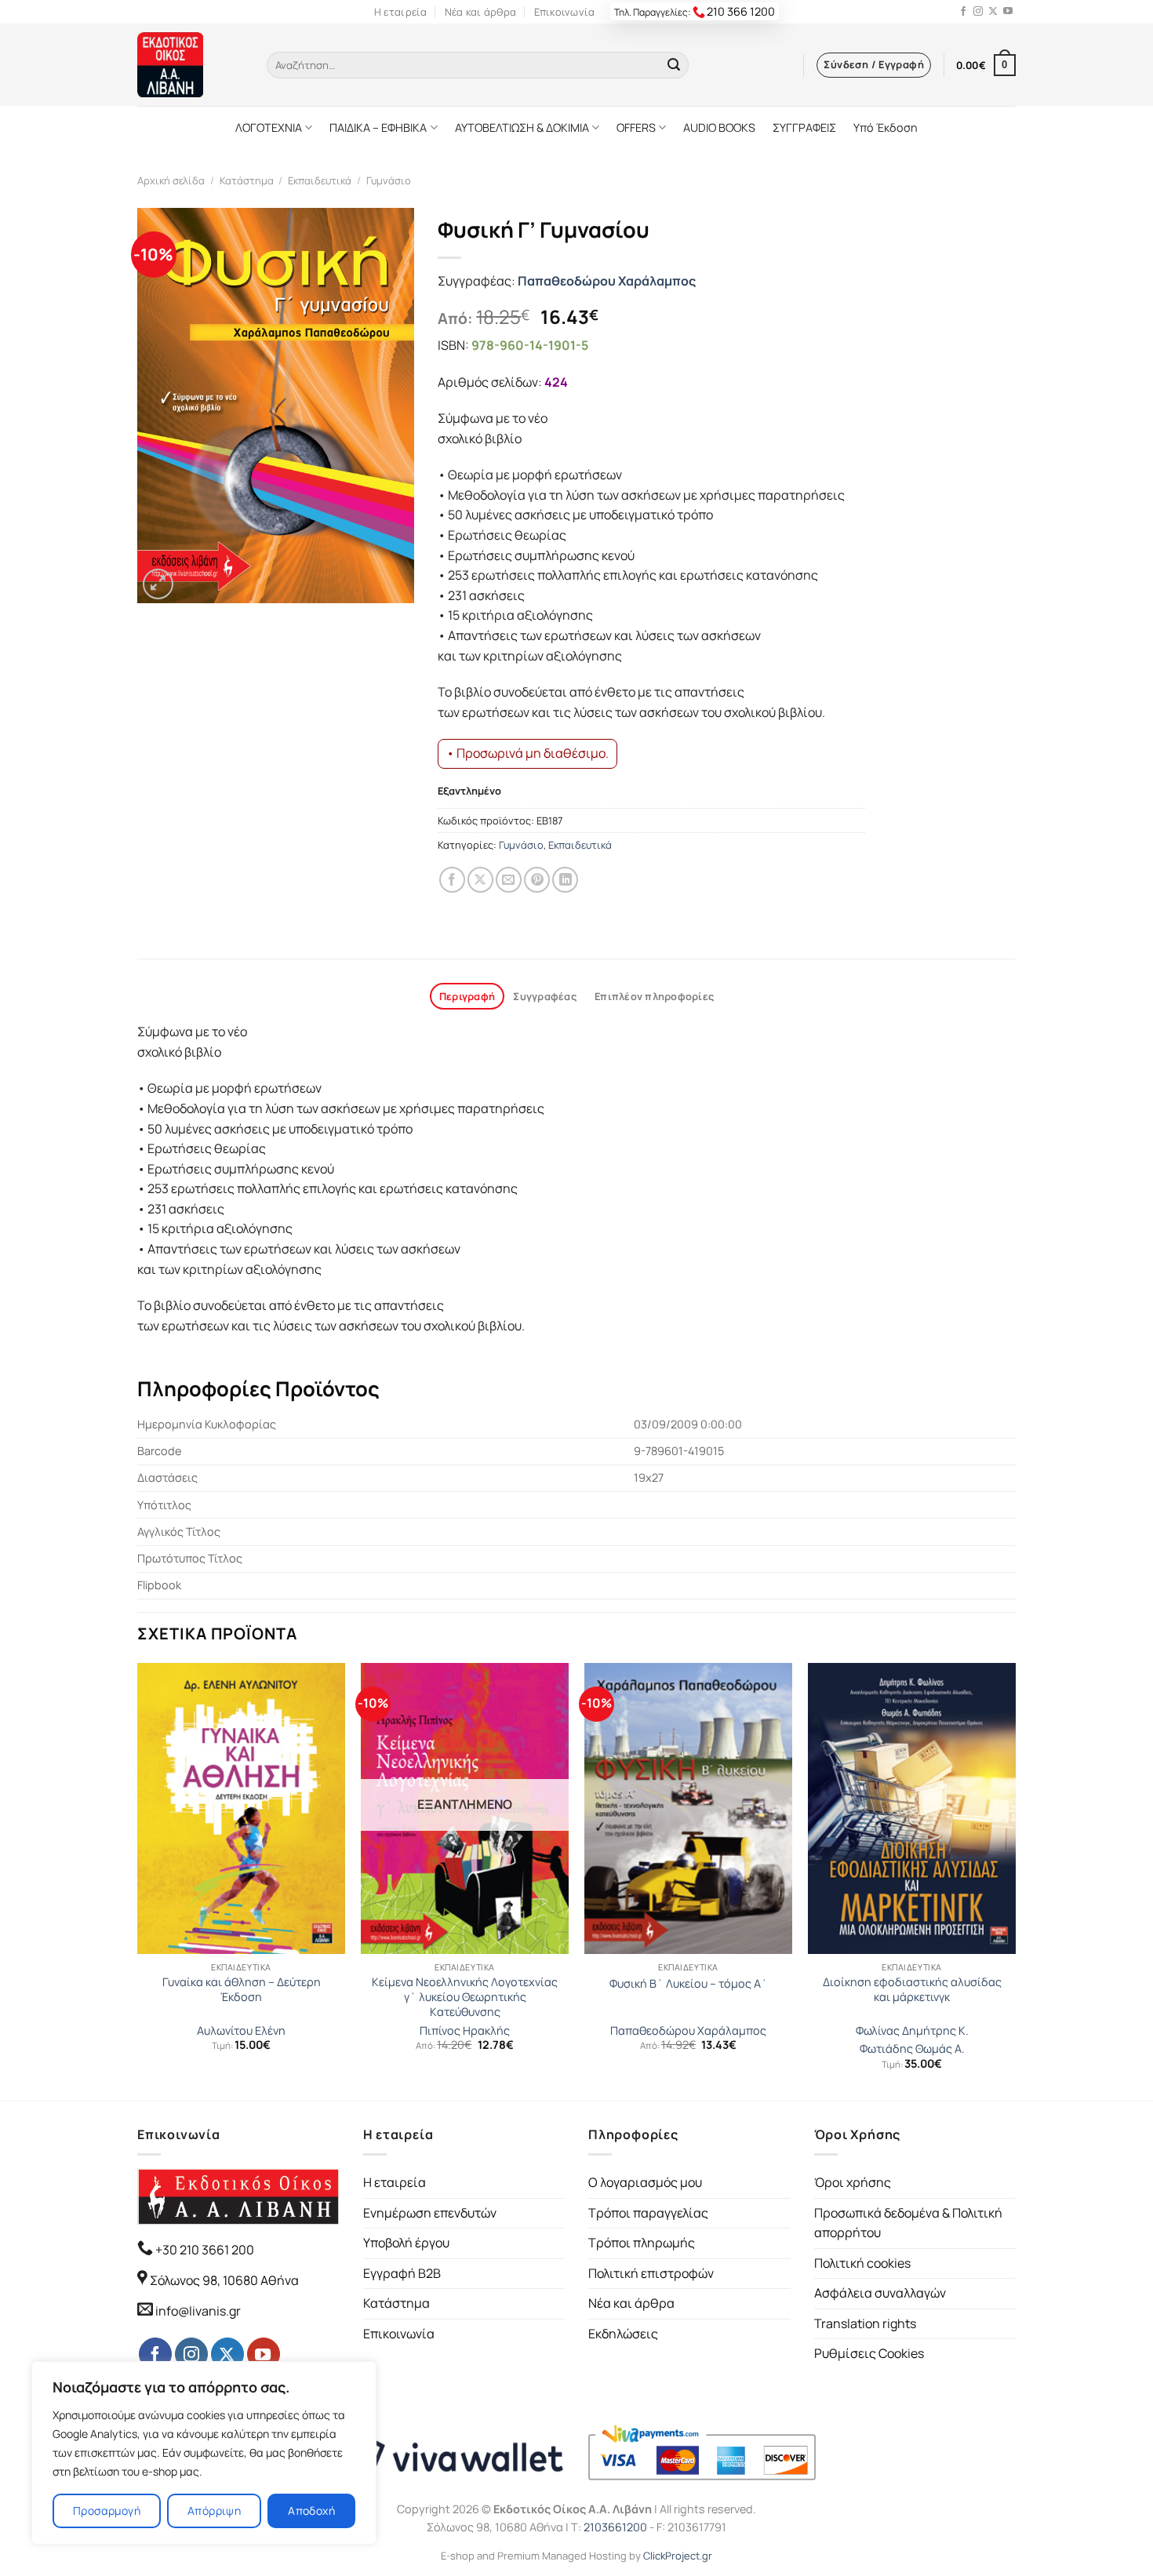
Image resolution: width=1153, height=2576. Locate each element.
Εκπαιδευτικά (320, 180)
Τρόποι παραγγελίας (648, 2213)
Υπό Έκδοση (886, 127)
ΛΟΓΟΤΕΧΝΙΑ (269, 127)
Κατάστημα (247, 180)
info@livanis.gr (198, 2311)
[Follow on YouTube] (1008, 12)
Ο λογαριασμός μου (645, 2182)
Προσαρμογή (107, 2511)
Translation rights (865, 2323)
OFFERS (636, 127)
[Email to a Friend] (509, 880)
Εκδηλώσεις (623, 2334)
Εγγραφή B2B (402, 2273)
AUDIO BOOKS (719, 127)
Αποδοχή (311, 2511)
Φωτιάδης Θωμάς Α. (912, 2049)
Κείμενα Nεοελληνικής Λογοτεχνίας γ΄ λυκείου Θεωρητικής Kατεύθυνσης (465, 1997)
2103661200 (615, 2527)
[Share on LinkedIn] (565, 880)
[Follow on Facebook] (963, 12)
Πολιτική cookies (862, 2263)
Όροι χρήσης (853, 2182)
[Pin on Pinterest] (537, 880)
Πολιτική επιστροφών (651, 2273)
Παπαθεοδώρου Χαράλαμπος (607, 281)
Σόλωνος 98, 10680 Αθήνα (224, 2280)
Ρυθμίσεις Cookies (869, 2353)
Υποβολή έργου (406, 2243)
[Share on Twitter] (480, 880)
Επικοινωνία (565, 12)
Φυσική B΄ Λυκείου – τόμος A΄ (689, 1984)
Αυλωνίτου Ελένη (241, 2031)
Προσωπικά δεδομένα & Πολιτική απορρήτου (908, 2223)
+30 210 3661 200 (204, 2250)
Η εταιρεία (401, 12)
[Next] (1015, 1880)
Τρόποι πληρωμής (642, 2243)
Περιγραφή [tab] (467, 996)
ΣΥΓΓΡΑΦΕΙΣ (804, 127)
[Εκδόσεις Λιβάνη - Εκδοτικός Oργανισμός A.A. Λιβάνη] (190, 65)
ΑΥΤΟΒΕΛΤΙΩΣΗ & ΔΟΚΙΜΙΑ (522, 127)
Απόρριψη (214, 2511)
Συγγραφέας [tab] (545, 996)
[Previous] (138, 1880)
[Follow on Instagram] (978, 12)
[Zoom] (158, 584)
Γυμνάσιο (389, 180)
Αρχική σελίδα (171, 180)
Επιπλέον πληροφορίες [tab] (654, 996)
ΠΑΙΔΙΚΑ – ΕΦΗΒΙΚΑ (378, 127)
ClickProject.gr (678, 2556)
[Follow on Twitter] (993, 12)
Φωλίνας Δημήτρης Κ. (912, 2031)
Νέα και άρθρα (480, 12)
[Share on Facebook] (452, 880)
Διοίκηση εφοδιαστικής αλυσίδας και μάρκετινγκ (912, 1990)
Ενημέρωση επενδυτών (430, 2213)
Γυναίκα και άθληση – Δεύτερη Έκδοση (242, 1990)
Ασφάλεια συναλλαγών (880, 2293)
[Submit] (674, 65)
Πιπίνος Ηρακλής (465, 2031)
